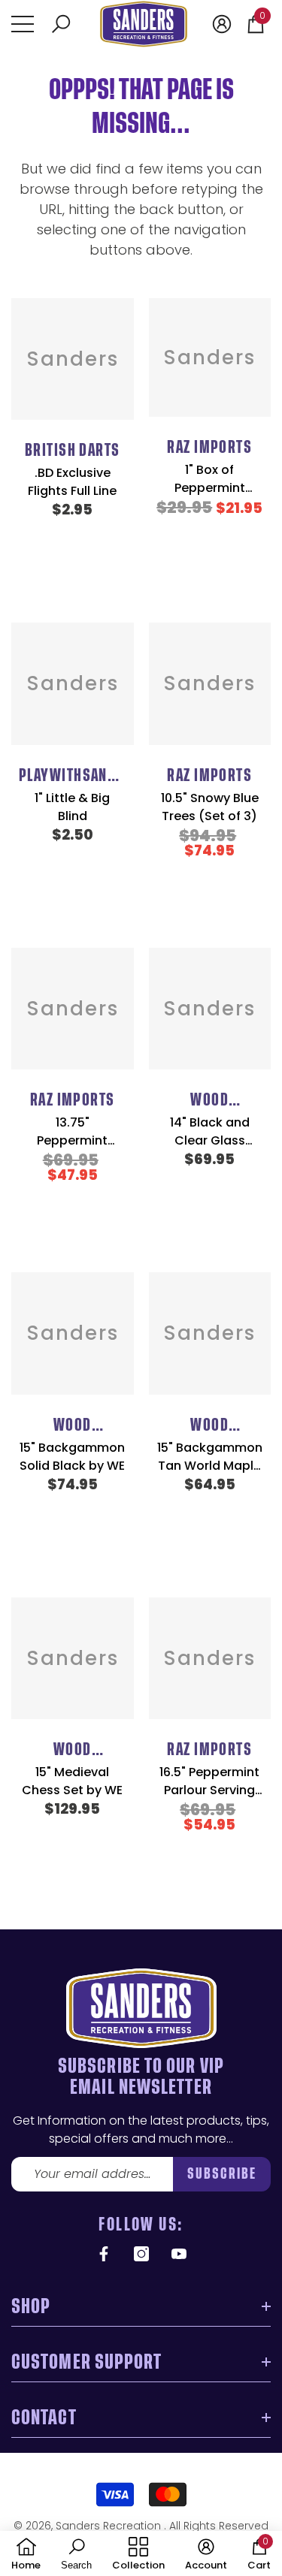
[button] (61, 24)
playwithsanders (80, 775)
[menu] (23, 24)
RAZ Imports (209, 447)
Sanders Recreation (110, 2526)
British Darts (73, 450)
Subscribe (222, 2174)
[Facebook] (104, 2254)
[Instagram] (141, 2254)
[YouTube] (179, 2254)
